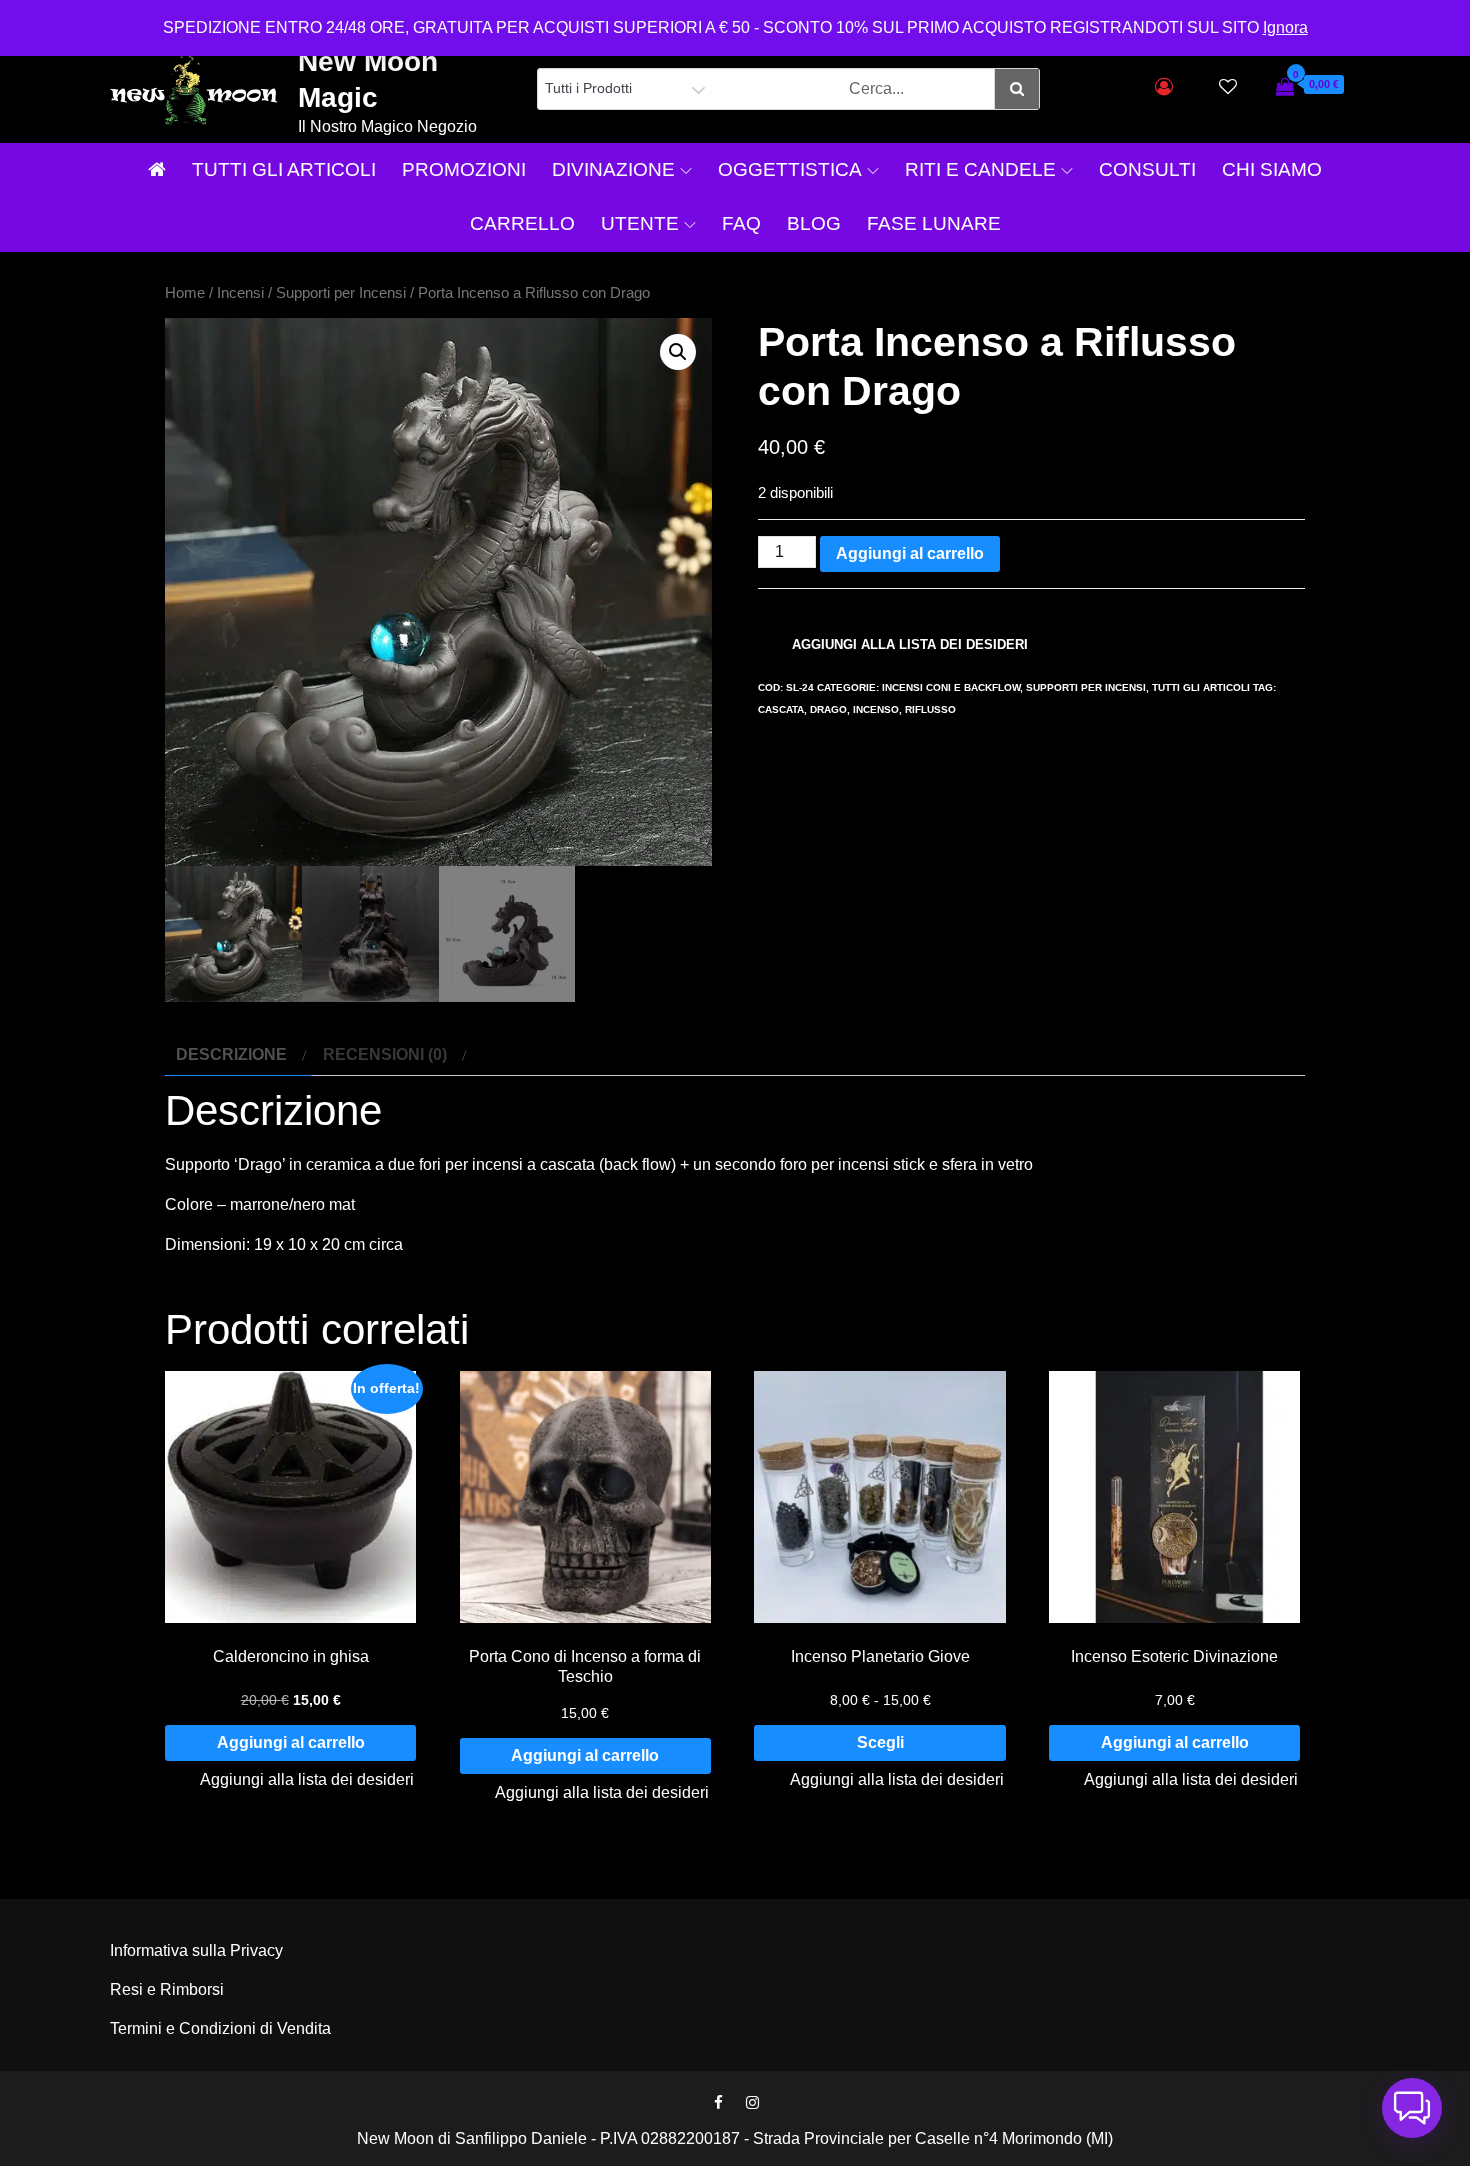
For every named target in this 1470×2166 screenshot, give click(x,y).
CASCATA (781, 709)
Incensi (240, 293)
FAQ (741, 223)
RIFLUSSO (930, 709)
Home (185, 293)
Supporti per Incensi (341, 293)
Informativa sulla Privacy (196, 1950)
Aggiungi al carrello (910, 553)
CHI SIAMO (1272, 169)
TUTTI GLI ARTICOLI (284, 169)
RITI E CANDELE (980, 169)
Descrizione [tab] (231, 1054)
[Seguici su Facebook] (718, 2103)
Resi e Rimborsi (167, 1989)
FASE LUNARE (934, 223)
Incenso (876, 709)
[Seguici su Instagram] (752, 2103)
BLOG (814, 223)
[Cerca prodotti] (1016, 89)
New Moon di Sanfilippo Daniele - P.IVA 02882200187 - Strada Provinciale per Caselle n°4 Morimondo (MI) (735, 2138)
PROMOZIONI (464, 169)
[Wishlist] (1228, 87)
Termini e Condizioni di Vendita (220, 2028)
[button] (678, 352)
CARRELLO (522, 223)
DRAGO (828, 709)
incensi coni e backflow (951, 687)
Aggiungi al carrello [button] (291, 1742)
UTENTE (640, 223)
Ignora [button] (1285, 27)
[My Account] (1164, 87)
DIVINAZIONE (613, 169)
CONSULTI (1147, 169)
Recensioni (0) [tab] (385, 1054)
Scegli (880, 1742)
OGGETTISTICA (790, 169)
